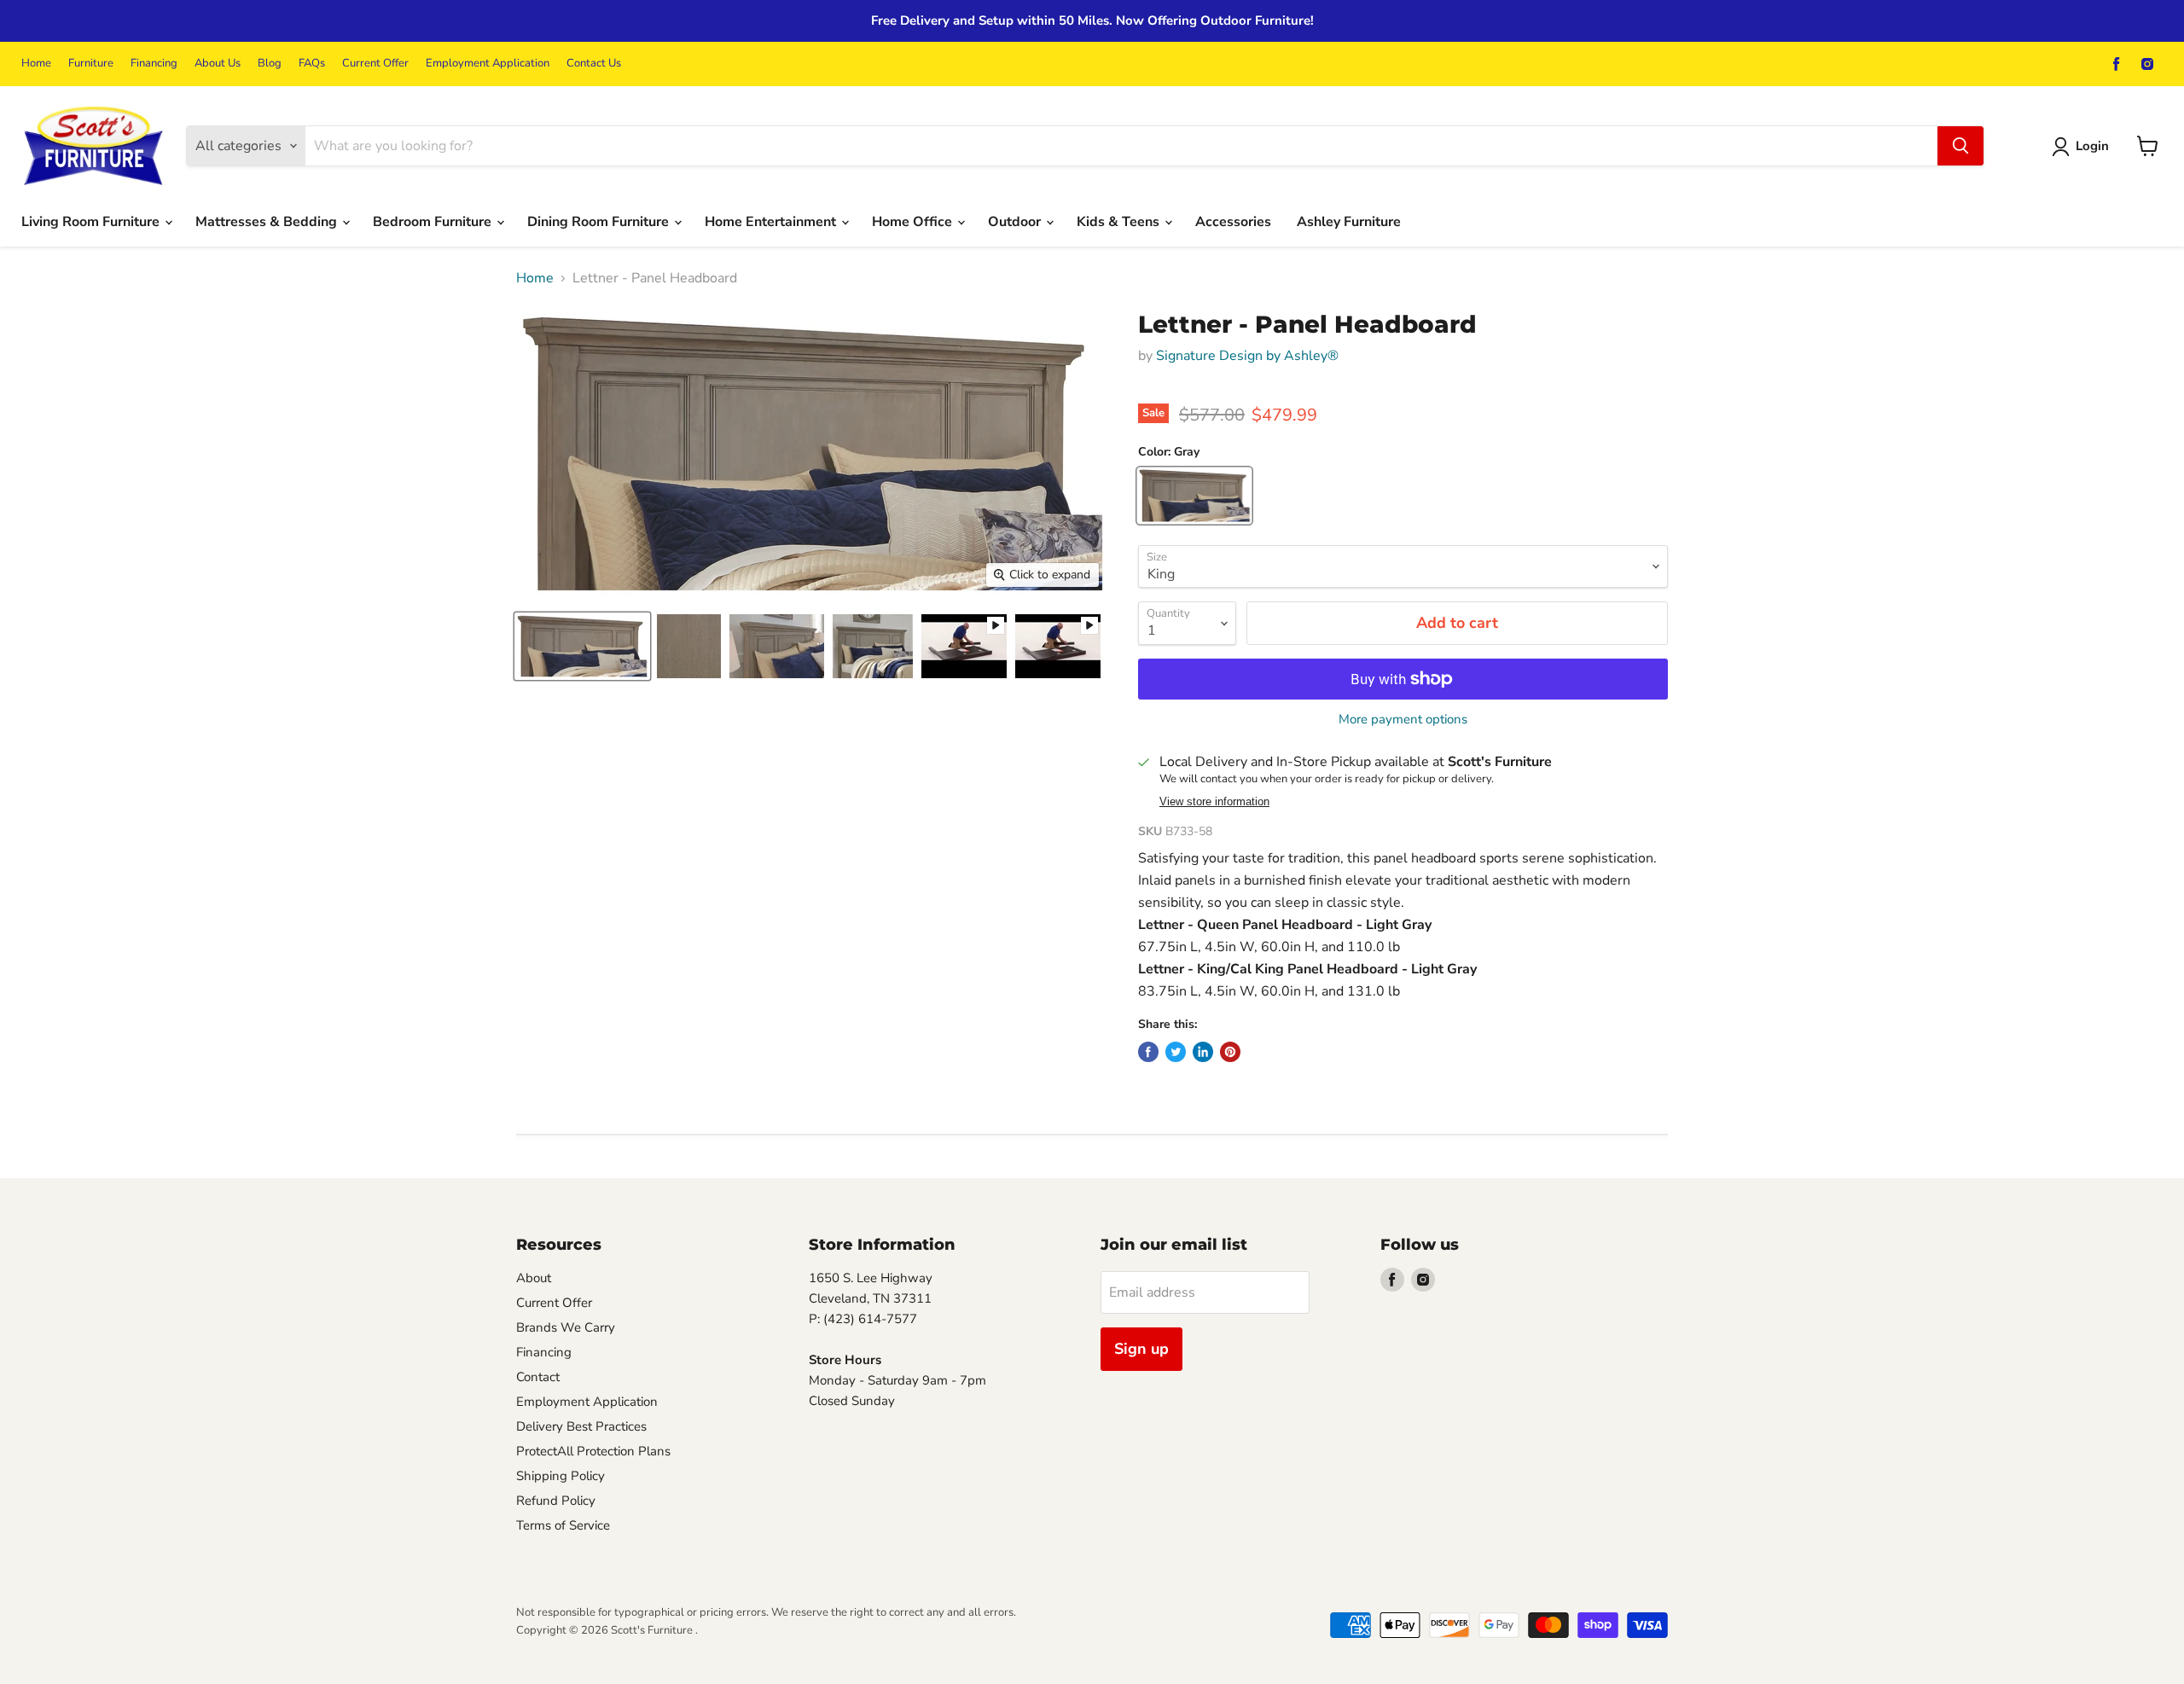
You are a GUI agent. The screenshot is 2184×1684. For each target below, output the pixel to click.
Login (2092, 146)
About (534, 1278)
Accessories (1233, 222)
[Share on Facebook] (1148, 1052)
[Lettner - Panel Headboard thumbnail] (582, 646)
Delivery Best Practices (581, 1426)
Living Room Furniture (92, 222)
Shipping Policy (561, 1476)
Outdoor (1016, 222)
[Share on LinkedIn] (1203, 1052)
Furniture (91, 64)
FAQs (312, 64)
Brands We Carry (566, 1327)
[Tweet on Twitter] (1176, 1052)
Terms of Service (563, 1525)
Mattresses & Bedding (268, 222)
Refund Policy (556, 1501)
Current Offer (375, 64)
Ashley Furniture (1349, 222)
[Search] (1960, 146)
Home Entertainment (772, 222)
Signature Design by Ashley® (1247, 356)
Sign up (1141, 1349)
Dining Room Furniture (600, 222)
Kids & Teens (1120, 222)
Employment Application (488, 64)
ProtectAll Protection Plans (593, 1451)
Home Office (914, 222)
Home (36, 64)
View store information (1214, 802)
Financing (154, 64)
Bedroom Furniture (434, 222)
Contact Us (594, 64)
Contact (538, 1377)
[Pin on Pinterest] (1230, 1052)
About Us (218, 64)
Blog (270, 64)
